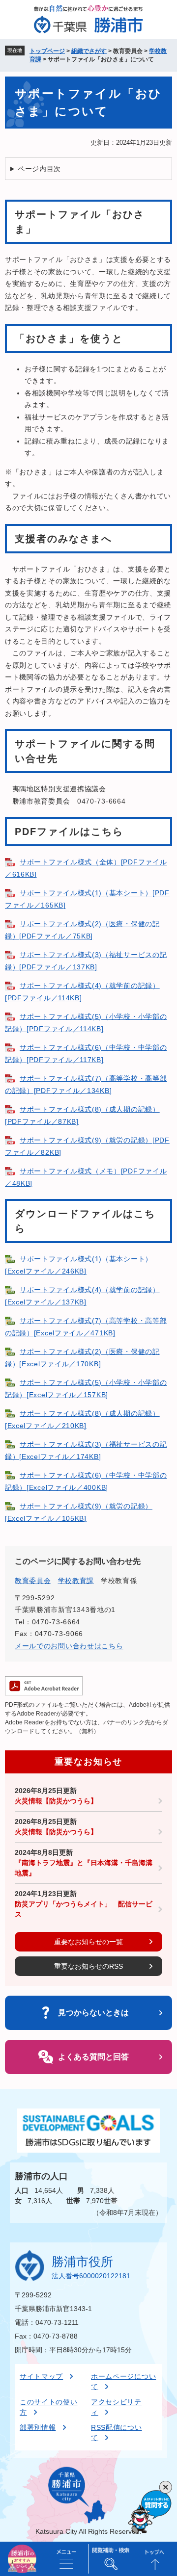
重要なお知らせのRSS (88, 1966)
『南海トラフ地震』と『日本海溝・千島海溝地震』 (84, 1868)
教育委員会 (33, 1581)
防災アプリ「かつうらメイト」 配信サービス (84, 1909)
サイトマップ (41, 2376)
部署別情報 (38, 2427)
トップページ (47, 51)
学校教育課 (76, 1581)
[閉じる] (165, 2487)
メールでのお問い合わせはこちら (69, 1646)
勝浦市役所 (82, 2262)
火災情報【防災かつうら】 (56, 1801)
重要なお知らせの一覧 (88, 1942)
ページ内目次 (39, 169)
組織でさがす (89, 51)
